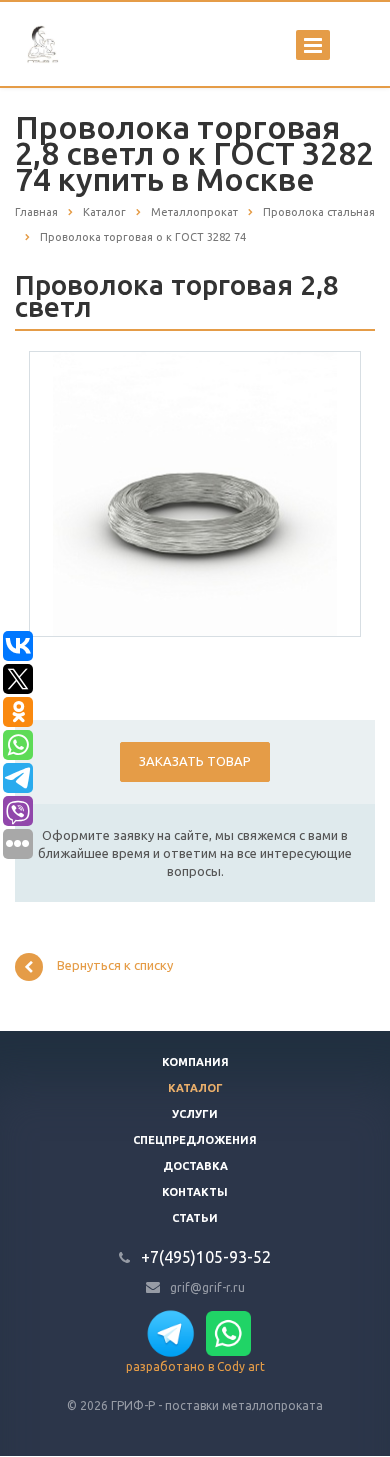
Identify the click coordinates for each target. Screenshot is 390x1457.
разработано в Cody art (195, 1366)
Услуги (195, 1114)
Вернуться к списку (115, 965)
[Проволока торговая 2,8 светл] (195, 493)
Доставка (195, 1166)
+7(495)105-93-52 (206, 1257)
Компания (195, 1062)
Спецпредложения (195, 1140)
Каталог (195, 1088)
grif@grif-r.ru (207, 1286)
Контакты (195, 1192)
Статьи (195, 1218)
